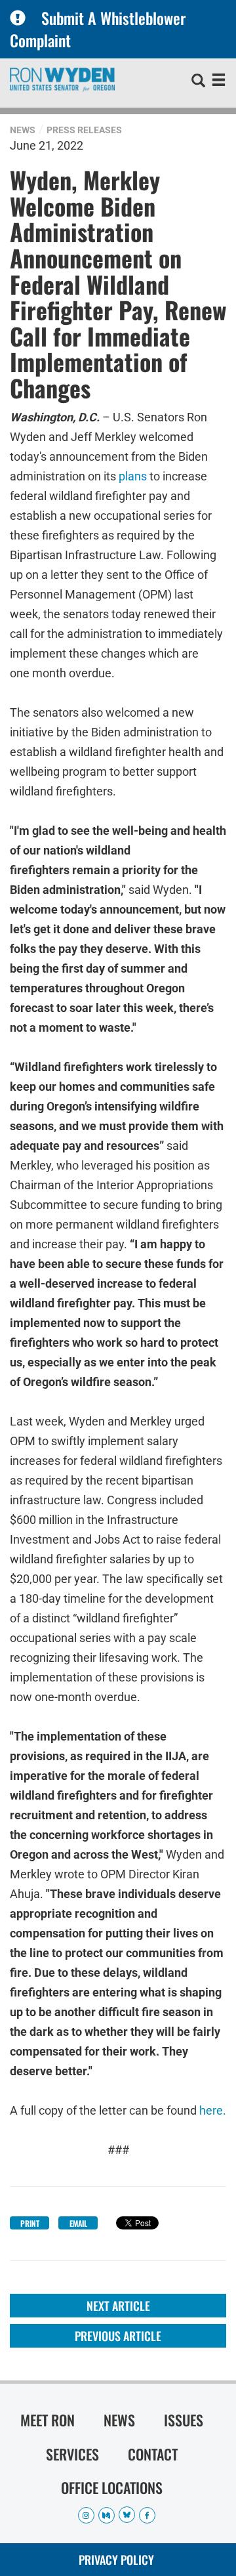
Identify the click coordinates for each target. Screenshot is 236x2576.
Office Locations (112, 2487)
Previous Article (118, 2336)
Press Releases (84, 130)
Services (72, 2454)
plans (133, 475)
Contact (153, 2454)
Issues (184, 2420)
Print (30, 2223)
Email (78, 2223)
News (23, 130)
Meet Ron (48, 2420)
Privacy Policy (116, 2560)
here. (213, 2110)
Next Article (118, 2306)
